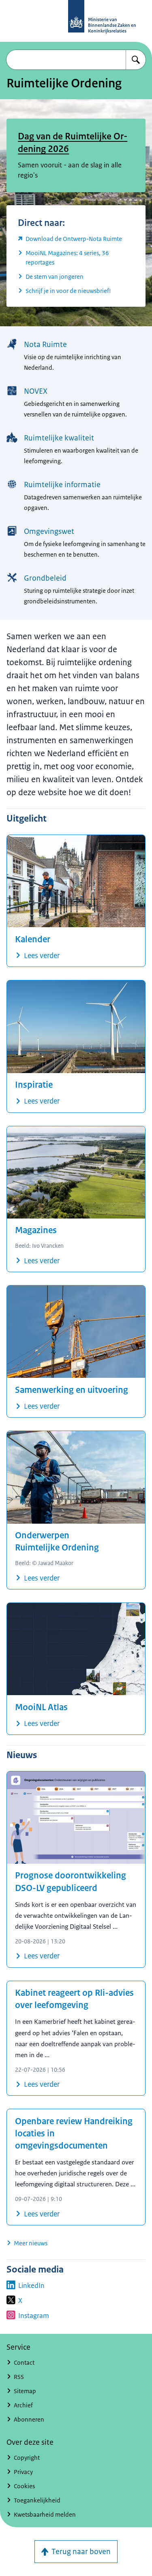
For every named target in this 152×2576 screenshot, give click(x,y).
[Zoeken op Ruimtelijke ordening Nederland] (136, 60)
